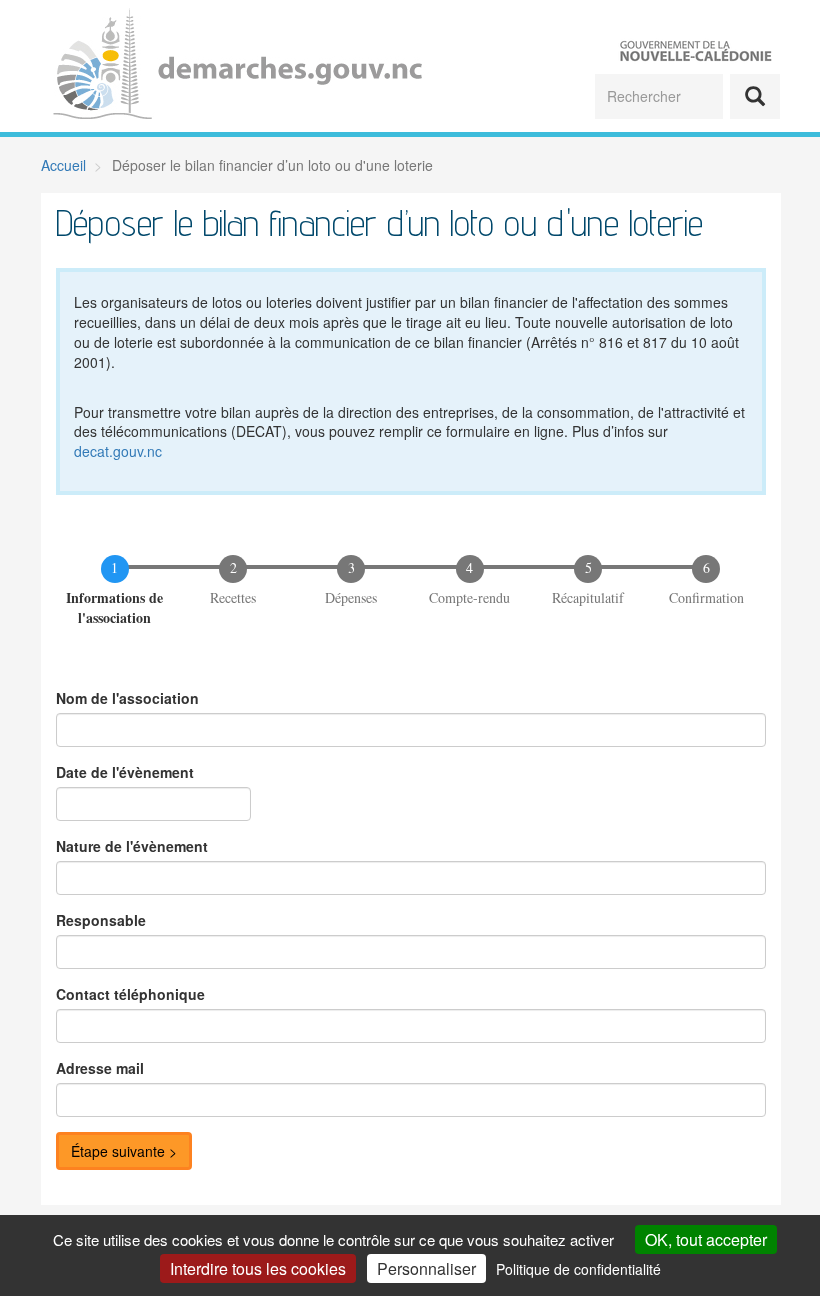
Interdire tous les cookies (258, 1268)
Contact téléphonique (130, 994)
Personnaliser (426, 1268)
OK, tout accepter (706, 1239)
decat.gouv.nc (118, 451)
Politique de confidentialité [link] (578, 1269)
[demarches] (225, 66)
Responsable (101, 920)
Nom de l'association (127, 698)
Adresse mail (100, 1068)
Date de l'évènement (125, 772)
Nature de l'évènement (132, 846)
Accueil (63, 165)
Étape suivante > (124, 1151)
